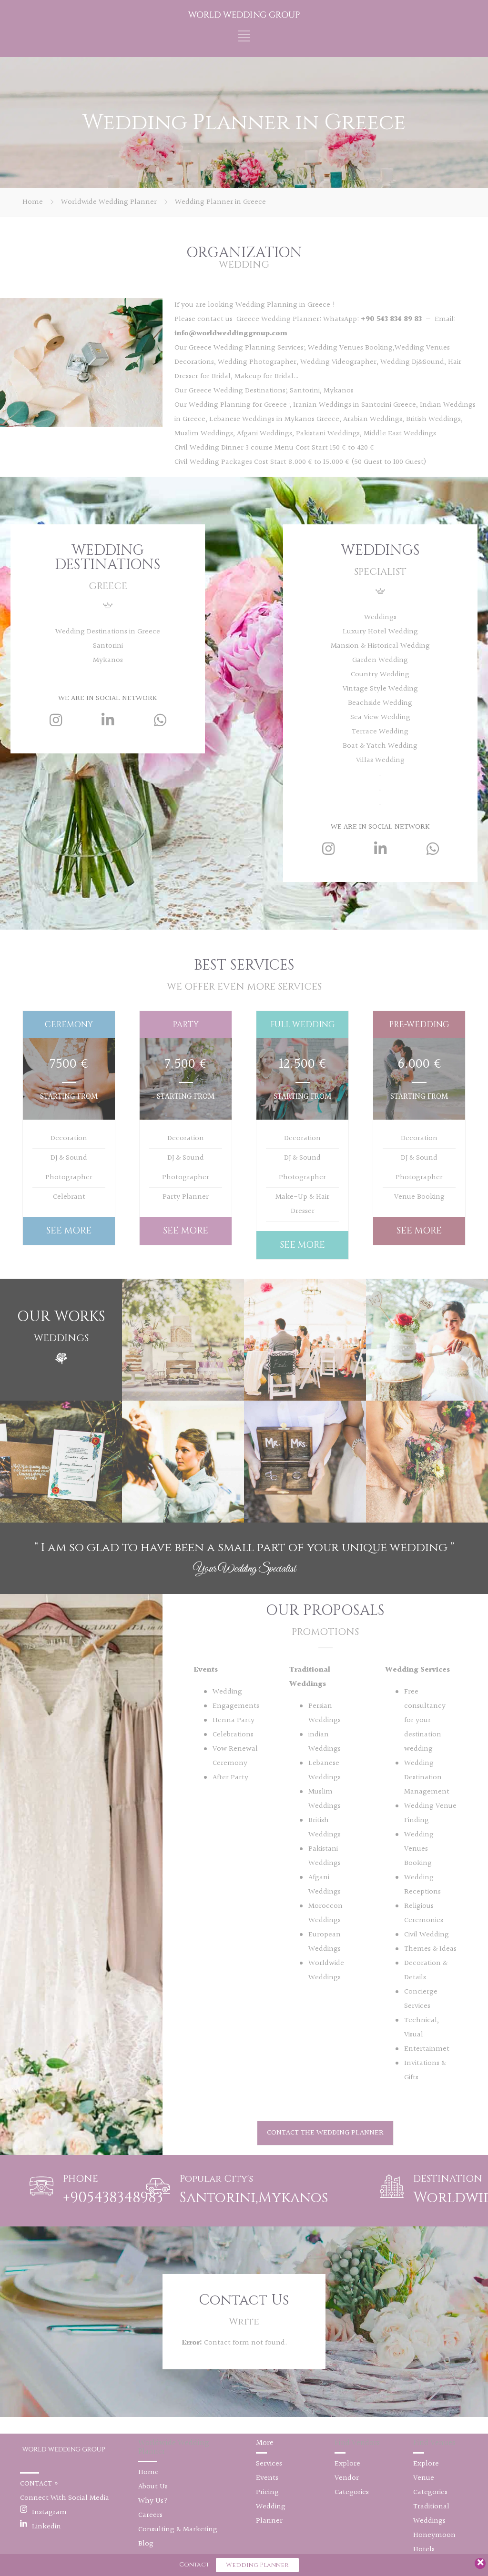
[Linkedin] (108, 720)
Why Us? (153, 2501)
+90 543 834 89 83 (392, 319)
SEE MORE (69, 1231)
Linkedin (46, 2527)
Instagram (49, 2512)
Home (33, 202)
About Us (153, 2487)
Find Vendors (357, 2443)
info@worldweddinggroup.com (231, 334)
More (265, 2443)
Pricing (267, 2492)
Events (267, 2478)
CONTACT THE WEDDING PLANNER (325, 2133)
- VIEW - (61, 1470)
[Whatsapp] (160, 720)
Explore (347, 2464)
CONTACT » (39, 2484)
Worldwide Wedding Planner (109, 202)
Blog (146, 2544)
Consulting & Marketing (178, 2530)
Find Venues (434, 2443)
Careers (150, 2515)
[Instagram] (56, 720)
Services (269, 2464)
